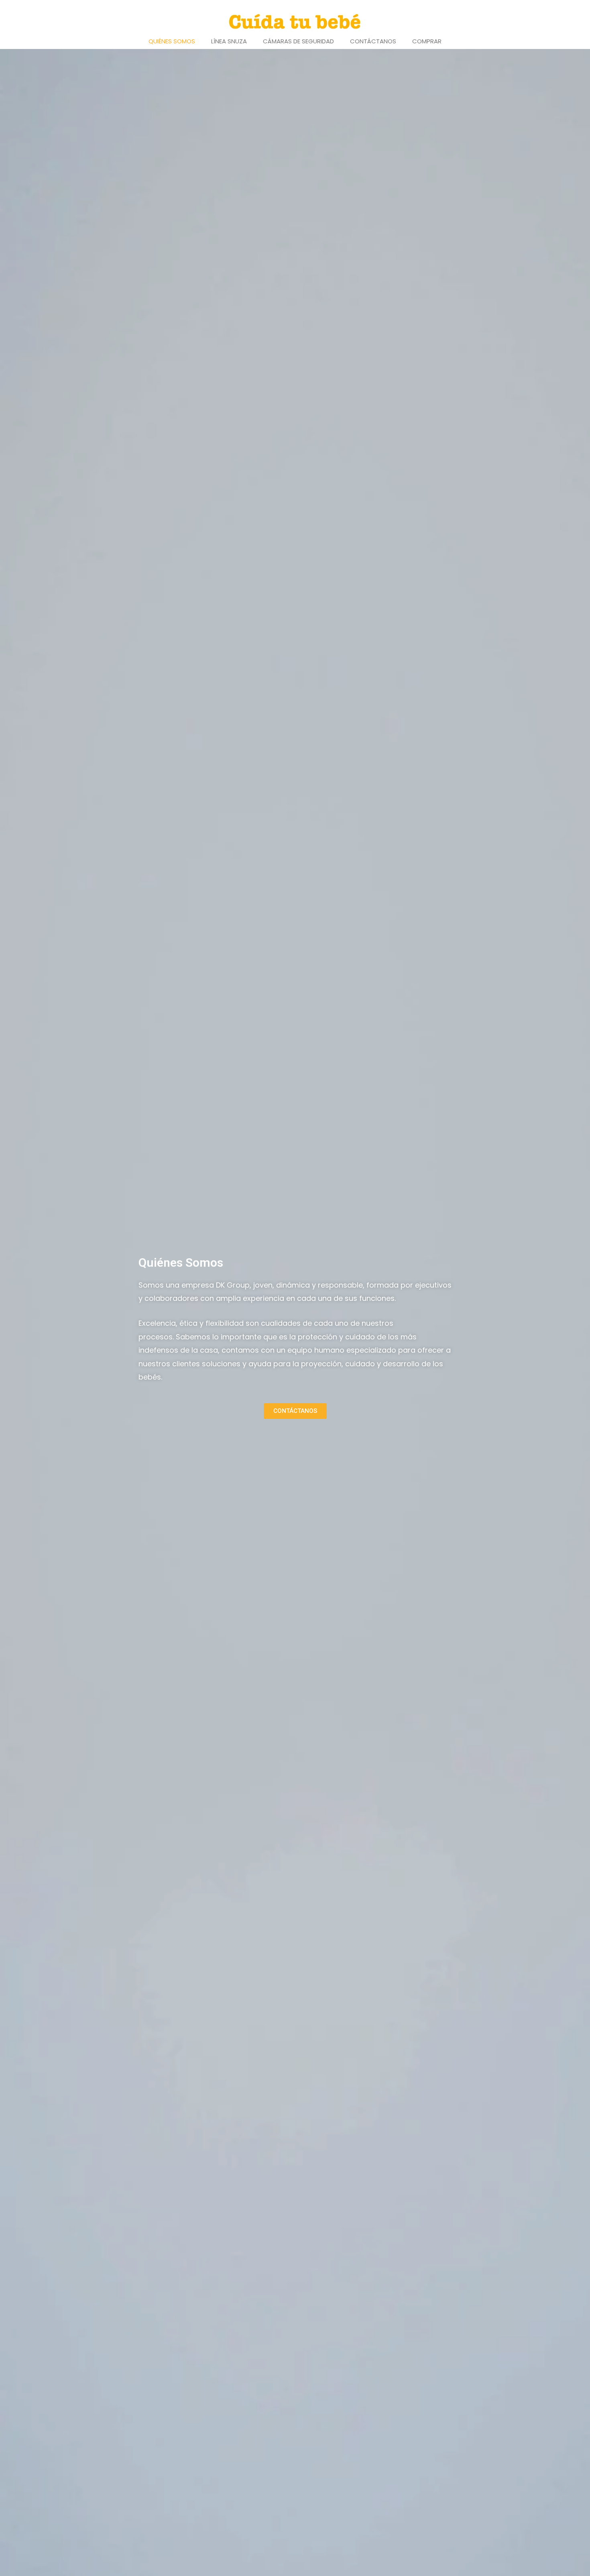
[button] (295, 1411)
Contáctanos (373, 41)
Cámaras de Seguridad (298, 41)
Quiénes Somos (172, 41)
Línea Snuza (229, 41)
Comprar (427, 41)
